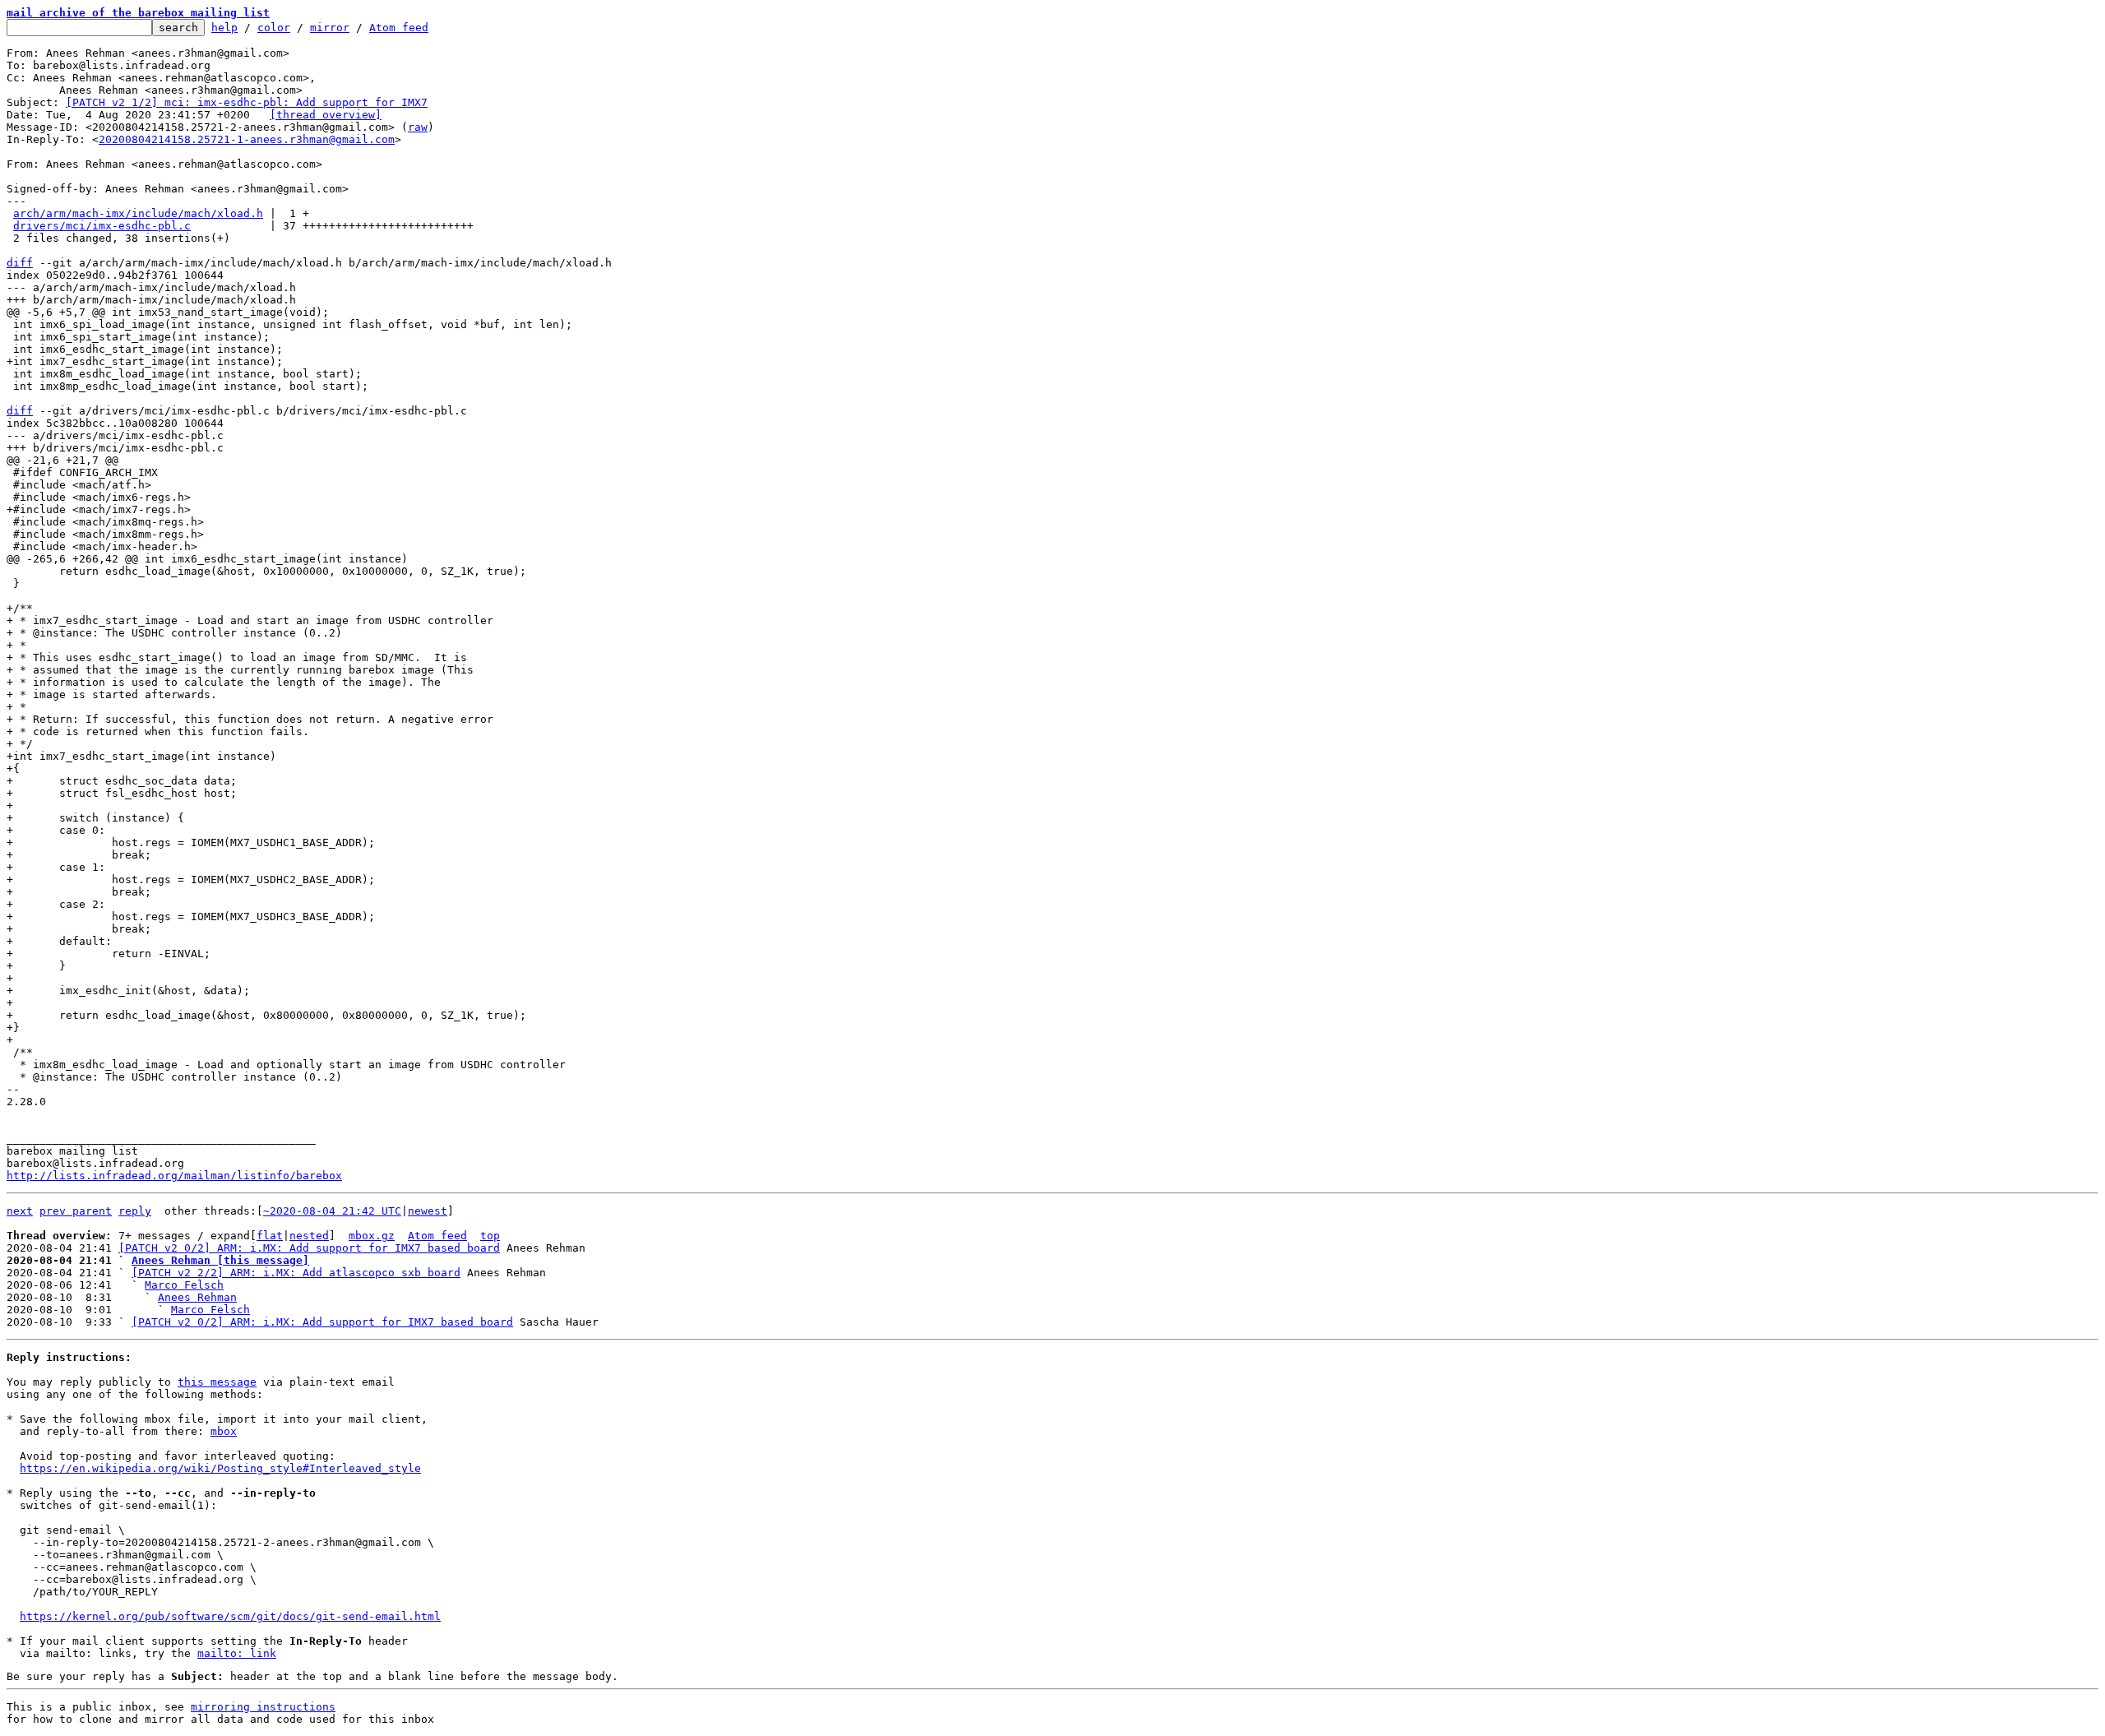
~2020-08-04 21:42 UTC (332, 1211)
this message (217, 1382)
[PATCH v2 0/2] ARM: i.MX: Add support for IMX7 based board (309, 1248)
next (20, 1211)
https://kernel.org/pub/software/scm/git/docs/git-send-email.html (230, 1616)
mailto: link (237, 1653)
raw (418, 127)
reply (135, 1211)
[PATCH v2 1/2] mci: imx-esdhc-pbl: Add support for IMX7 (247, 102)
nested (309, 1236)
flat (270, 1236)
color (274, 28)
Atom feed (399, 28)
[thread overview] (326, 115)
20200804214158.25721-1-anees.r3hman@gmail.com (247, 139)
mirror (330, 28)
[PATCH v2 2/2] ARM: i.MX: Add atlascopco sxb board (296, 1273)
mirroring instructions (263, 1707)
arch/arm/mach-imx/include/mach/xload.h (138, 213)
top (490, 1236)
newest (428, 1211)
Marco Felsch (184, 1285)
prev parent (76, 1211)
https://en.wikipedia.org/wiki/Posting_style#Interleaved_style (220, 1468)
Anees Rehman (197, 1297)
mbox (224, 1431)
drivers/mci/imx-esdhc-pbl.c (102, 226)
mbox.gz (372, 1236)
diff (20, 263)
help (224, 28)
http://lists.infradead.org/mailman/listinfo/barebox (174, 1176)
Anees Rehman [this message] (220, 1260)
